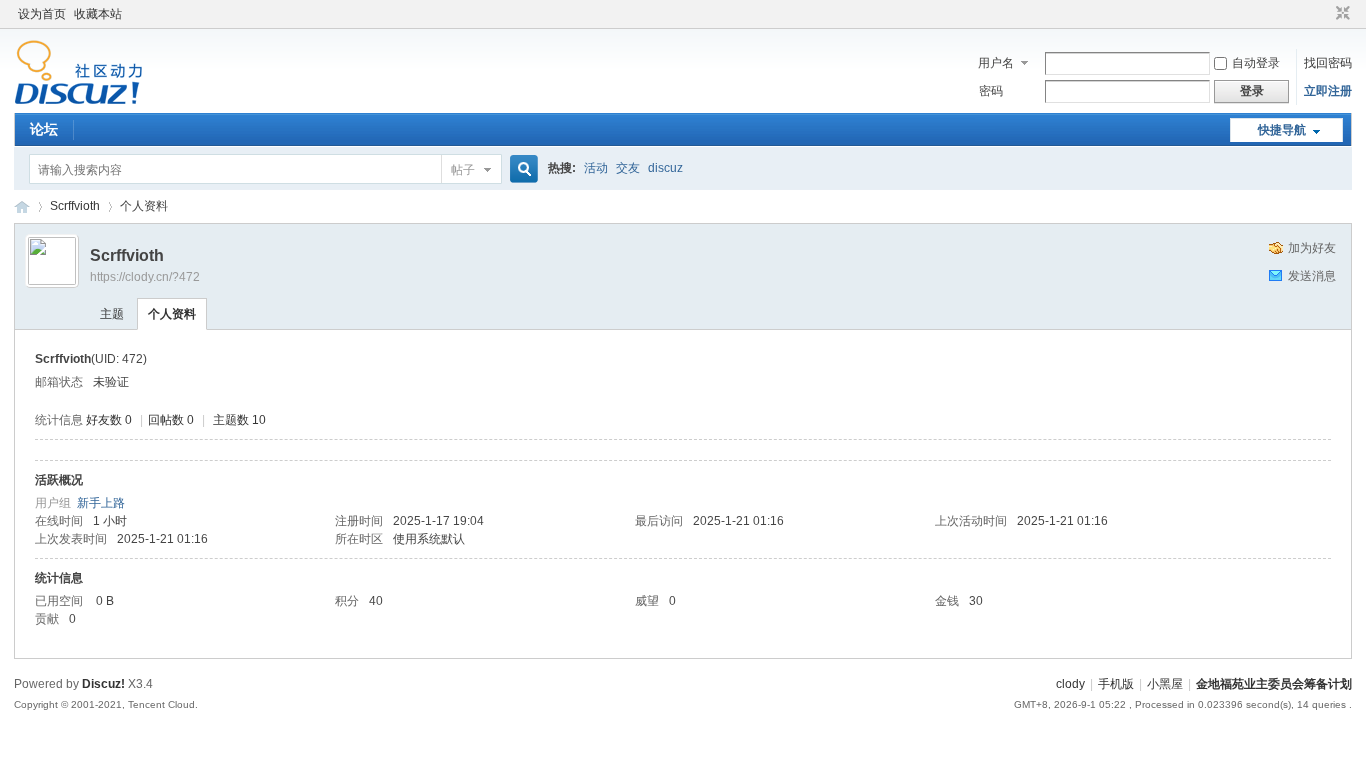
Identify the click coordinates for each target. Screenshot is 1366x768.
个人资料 (172, 314)
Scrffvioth (75, 206)
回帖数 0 (171, 420)
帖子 (463, 170)
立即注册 (1328, 91)
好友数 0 (109, 420)
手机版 (1116, 684)
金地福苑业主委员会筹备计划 (22, 206)
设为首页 (42, 14)
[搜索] (521, 169)
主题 (112, 314)
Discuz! (103, 684)
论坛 (44, 129)
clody (1070, 684)
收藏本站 (98, 14)
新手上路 (101, 503)
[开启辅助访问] (1324, 14)
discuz (665, 168)
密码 (991, 91)
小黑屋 (1165, 684)
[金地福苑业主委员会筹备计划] (78, 101)
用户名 (996, 63)
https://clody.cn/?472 (145, 277)
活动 (596, 168)
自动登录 (1256, 63)
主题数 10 (239, 420)
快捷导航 (1282, 130)
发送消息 (1312, 276)
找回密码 (1328, 63)
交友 (628, 168)
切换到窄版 (1340, 14)
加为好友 (1312, 248)
